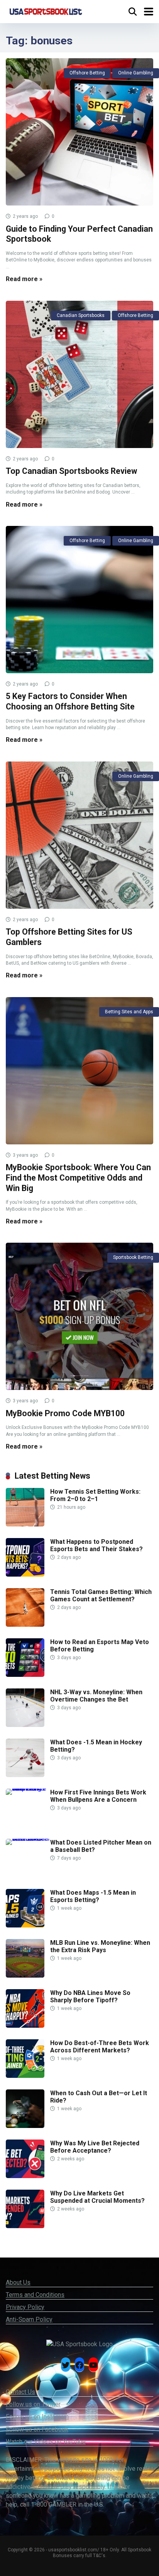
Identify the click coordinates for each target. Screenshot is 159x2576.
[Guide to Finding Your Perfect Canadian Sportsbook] (79, 132)
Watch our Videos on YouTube (46, 2442)
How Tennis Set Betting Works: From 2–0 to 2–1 (95, 1495)
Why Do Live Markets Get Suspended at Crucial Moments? (97, 2197)
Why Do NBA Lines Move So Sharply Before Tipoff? (90, 1996)
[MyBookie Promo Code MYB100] (79, 1316)
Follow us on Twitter (33, 2404)
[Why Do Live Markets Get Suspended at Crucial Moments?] (25, 2226)
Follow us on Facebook (37, 2429)
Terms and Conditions (35, 2295)
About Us (18, 2282)
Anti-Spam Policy (29, 2319)
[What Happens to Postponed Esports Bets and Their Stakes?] (25, 1574)
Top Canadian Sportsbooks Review (71, 471)
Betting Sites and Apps (129, 1012)
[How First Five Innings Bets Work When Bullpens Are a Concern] (28, 1788)
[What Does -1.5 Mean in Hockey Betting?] (25, 1775)
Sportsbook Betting (133, 1257)
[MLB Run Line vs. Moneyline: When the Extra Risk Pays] (25, 1975)
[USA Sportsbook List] (46, 11)
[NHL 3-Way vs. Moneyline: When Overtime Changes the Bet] (25, 1725)
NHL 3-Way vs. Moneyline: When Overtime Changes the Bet (96, 1696)
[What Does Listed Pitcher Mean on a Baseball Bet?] (28, 1839)
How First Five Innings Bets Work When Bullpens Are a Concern (98, 1796)
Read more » (24, 279)
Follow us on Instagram (37, 2417)
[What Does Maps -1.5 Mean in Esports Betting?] (25, 1925)
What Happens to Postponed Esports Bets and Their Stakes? (96, 1545)
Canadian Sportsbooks (81, 315)
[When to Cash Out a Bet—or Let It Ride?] (25, 2126)
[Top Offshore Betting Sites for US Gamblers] (79, 835)
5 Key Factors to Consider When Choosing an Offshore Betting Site (70, 701)
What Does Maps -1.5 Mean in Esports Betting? (93, 1896)
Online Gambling (136, 73)
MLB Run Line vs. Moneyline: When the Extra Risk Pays (100, 1946)
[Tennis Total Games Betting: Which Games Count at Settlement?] (25, 1625)
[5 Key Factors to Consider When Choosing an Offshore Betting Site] (79, 600)
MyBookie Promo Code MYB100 (65, 1413)
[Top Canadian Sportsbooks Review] (79, 374)
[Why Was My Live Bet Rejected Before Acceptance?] (25, 2176)
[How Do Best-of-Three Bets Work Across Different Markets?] (25, 2076)
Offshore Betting (87, 73)
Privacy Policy (25, 2307)
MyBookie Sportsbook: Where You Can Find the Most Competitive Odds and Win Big (78, 1178)
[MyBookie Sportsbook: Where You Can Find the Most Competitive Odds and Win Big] (79, 1071)
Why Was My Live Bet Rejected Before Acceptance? (95, 2147)
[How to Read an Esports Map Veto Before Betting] (25, 1675)
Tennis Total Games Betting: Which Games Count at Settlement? (101, 1595)
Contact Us (20, 2392)
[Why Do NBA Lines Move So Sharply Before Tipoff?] (25, 2026)
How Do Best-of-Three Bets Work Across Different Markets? (100, 2047)
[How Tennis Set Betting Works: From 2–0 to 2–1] (25, 1524)
